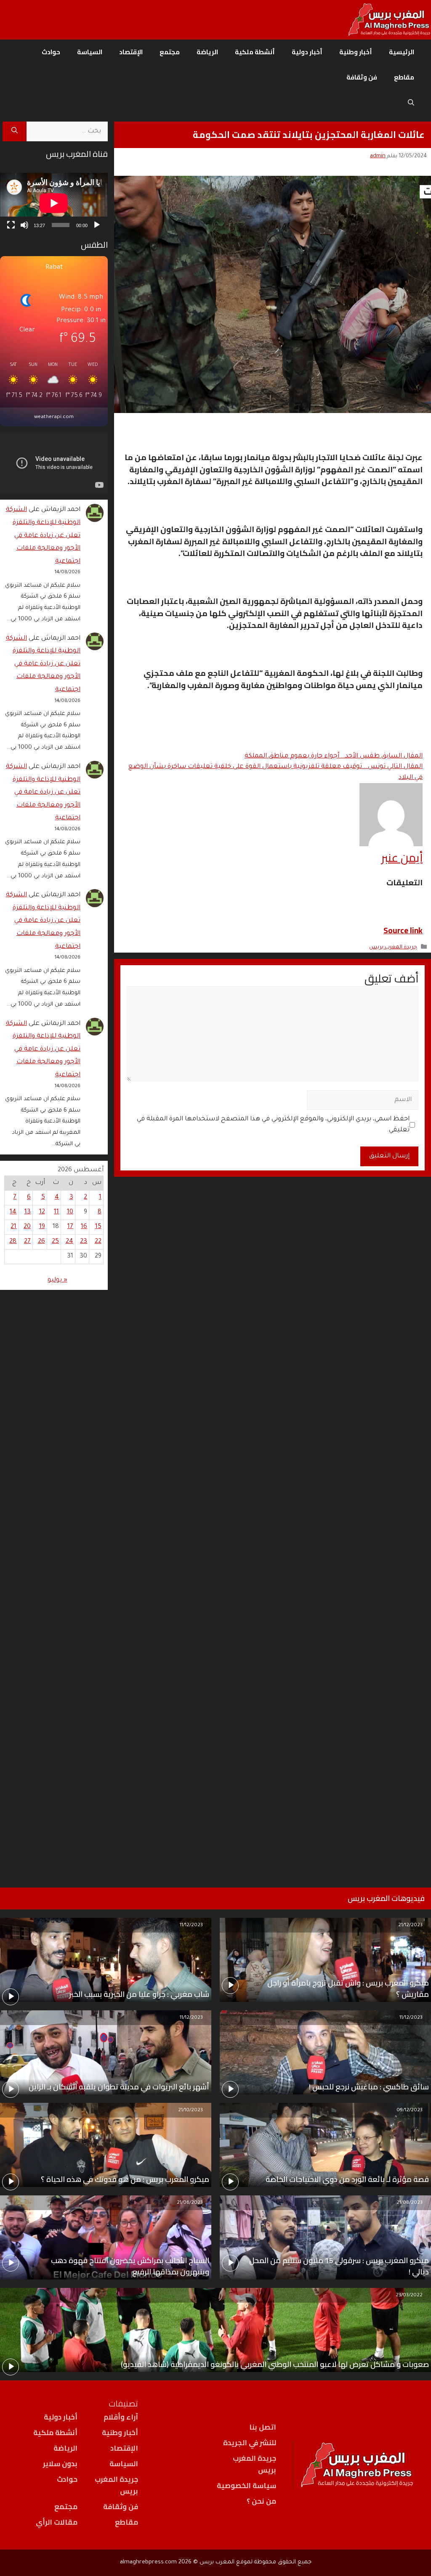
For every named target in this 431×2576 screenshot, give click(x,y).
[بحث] (15, 132)
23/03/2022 (409, 2296)
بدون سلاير (60, 2464)
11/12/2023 (191, 1926)
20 (27, 1227)
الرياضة (207, 52)
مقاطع (404, 77)
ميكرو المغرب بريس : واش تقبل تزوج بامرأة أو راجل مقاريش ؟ (348, 1988)
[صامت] (24, 225)
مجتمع (170, 52)
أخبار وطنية (356, 52)
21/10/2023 (190, 2111)
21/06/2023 (190, 2203)
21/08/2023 (410, 2203)
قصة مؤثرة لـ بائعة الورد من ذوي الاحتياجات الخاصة (347, 2179)
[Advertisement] (54, 1578)
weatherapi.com (54, 417)
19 (42, 1227)
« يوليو (57, 1280)
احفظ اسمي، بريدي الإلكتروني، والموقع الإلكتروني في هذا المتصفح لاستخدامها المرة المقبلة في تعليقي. (273, 1125)
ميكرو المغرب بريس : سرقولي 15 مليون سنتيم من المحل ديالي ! (339, 2266)
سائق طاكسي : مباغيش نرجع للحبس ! (369, 2087)
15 (98, 1227)
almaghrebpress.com (148, 2562)
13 (28, 1212)
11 (56, 1212)
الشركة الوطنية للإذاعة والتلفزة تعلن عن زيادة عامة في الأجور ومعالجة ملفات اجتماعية (43, 536)
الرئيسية (402, 52)
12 (42, 1212)
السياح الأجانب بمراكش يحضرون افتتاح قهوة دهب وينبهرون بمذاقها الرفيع (130, 2266)
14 (13, 1212)
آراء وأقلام (121, 2417)
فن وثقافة (362, 77)
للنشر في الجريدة (250, 2443)
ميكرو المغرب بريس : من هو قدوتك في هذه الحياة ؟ (125, 2179)
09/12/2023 (410, 2111)
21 (13, 1227)
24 (69, 1242)
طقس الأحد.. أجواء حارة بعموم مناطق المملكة (334, 756)
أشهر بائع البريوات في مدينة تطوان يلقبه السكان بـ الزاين (119, 2087)
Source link (403, 930)
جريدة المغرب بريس (393, 948)
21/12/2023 (410, 1926)
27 (27, 1242)
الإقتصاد (131, 52)
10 (70, 1212)
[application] (54, 203)
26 (41, 1242)
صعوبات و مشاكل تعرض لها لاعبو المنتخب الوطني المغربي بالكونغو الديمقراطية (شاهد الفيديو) (275, 2364)
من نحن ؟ (261, 2501)
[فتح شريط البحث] (411, 103)
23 (84, 1242)
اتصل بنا (263, 2427)
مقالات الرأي (57, 2522)
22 (98, 1242)
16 (84, 1227)
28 (13, 1242)
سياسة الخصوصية (246, 2486)
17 (70, 1227)
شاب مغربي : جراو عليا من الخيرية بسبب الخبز (139, 1994)
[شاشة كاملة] (11, 225)
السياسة (90, 52)
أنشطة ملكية (255, 52)
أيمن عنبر (402, 858)
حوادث (51, 52)
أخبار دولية (307, 52)
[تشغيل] (97, 225)
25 (55, 1242)
